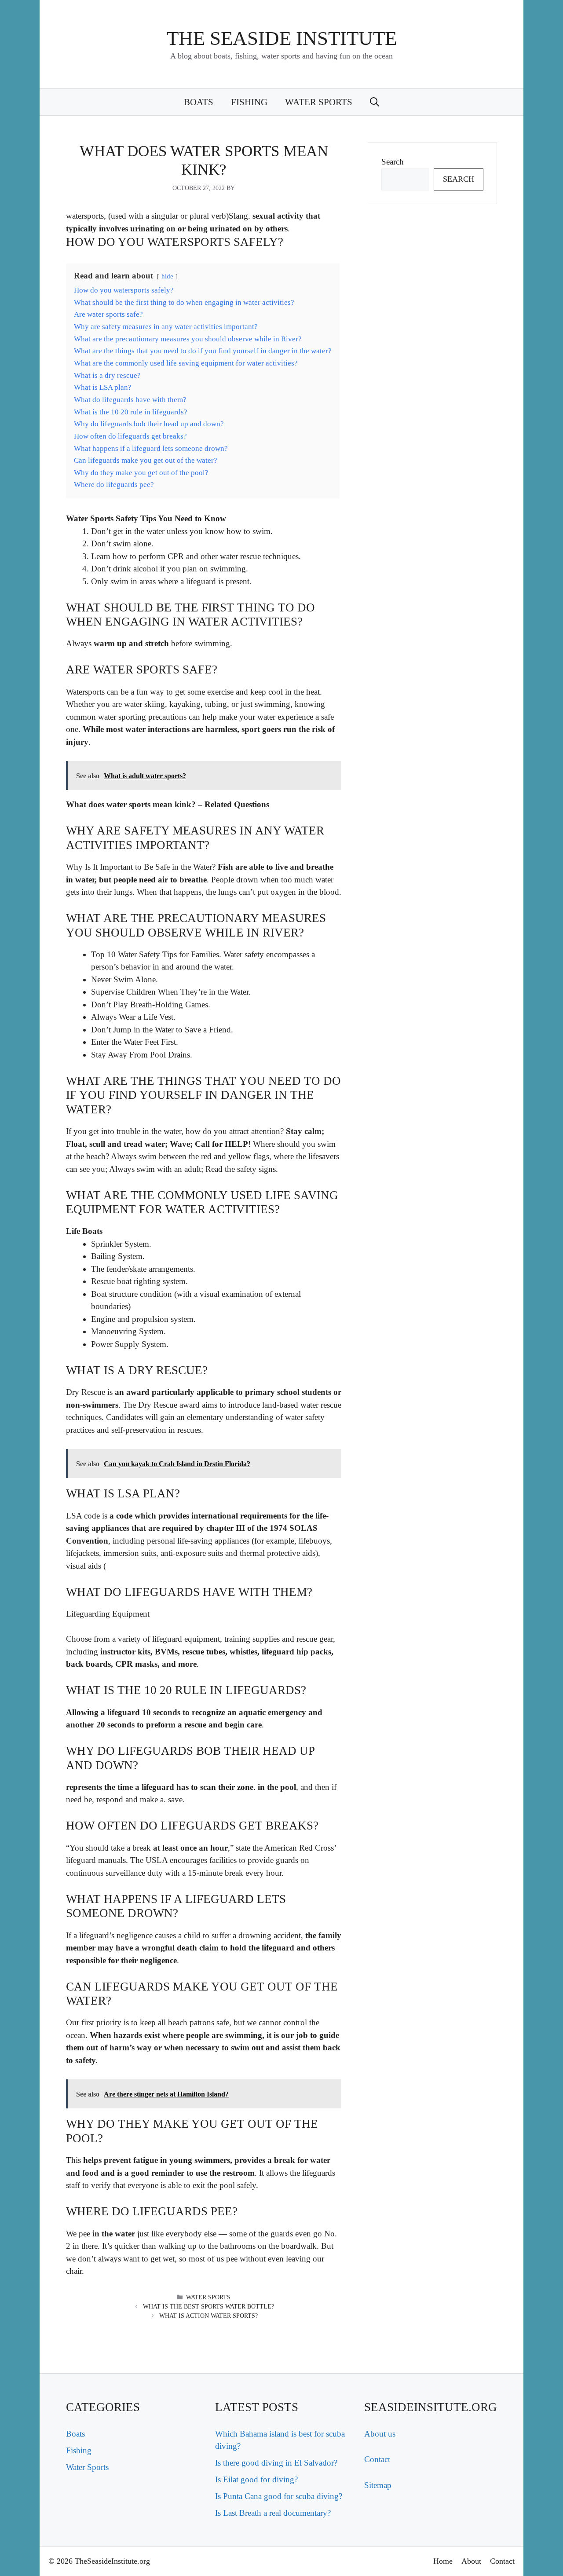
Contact (377, 2459)
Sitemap (378, 2485)
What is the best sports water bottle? (208, 2307)
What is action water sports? (208, 2316)
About (471, 2561)
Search (393, 162)
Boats (199, 102)
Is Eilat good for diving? (256, 2479)
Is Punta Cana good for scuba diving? (279, 2496)
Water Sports (319, 102)
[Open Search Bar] (375, 102)
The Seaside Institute (282, 38)
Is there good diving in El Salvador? (276, 2463)
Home (443, 2561)
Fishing (249, 102)
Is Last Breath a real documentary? (273, 2513)
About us (380, 2434)
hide (167, 276)
